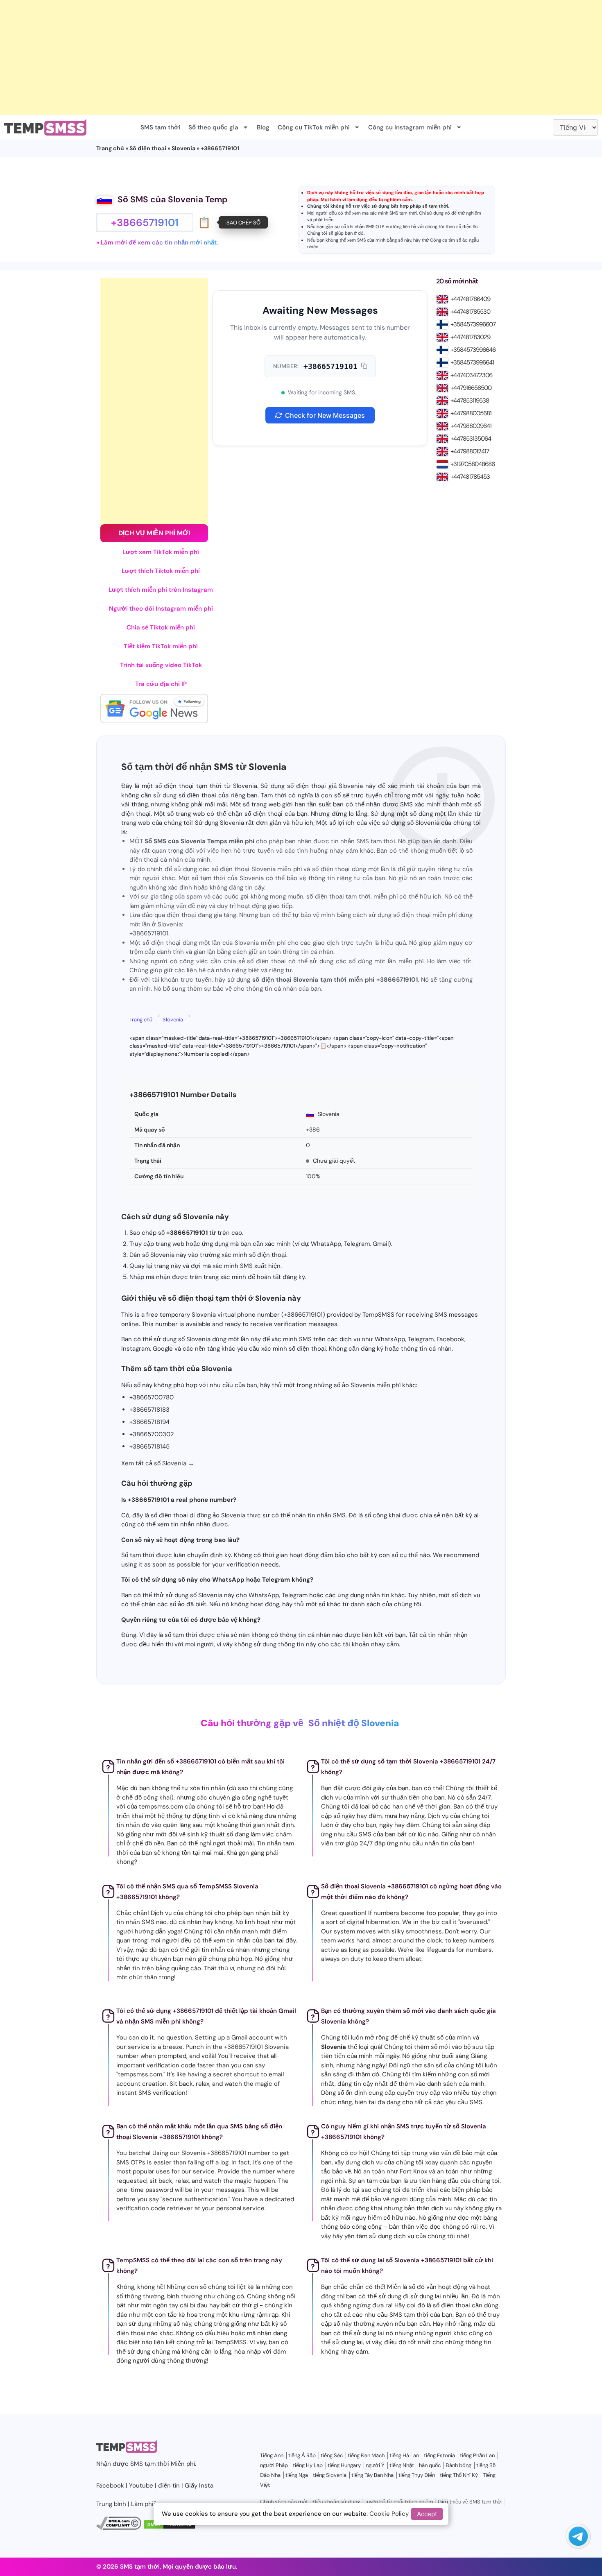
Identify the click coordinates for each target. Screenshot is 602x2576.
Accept (427, 2514)
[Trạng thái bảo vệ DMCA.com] (170, 2528)
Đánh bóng (458, 2465)
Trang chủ (110, 148)
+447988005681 (471, 413)
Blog (263, 127)
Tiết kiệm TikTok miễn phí (161, 646)
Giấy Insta (199, 2485)
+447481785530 (470, 312)
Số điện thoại (148, 148)
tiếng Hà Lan (404, 2455)
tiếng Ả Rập (302, 2455)
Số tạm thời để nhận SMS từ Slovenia (204, 767)
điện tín (470, 226)
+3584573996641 (472, 362)
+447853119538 (470, 401)
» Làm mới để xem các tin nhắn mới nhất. (157, 242)
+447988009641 (471, 426)
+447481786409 (470, 299)
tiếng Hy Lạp (308, 2465)
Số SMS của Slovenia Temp (173, 199)
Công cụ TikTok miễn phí (314, 127)
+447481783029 (470, 337)
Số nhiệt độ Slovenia (354, 1723)
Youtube (141, 2485)
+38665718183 (149, 1410)
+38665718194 (149, 1422)
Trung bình (111, 2504)
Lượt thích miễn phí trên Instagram (161, 590)
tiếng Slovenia (330, 2475)
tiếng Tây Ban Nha (372, 2475)
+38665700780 (152, 1397)
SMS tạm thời (160, 127)
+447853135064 (471, 439)
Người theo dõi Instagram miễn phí (161, 609)
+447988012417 (470, 451)
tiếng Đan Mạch (366, 2455)
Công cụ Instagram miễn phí (410, 127)
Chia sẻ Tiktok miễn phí (161, 627)
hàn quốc (430, 2465)
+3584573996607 (473, 324)
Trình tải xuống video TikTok (161, 665)
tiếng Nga (297, 2475)
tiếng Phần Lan (477, 2455)
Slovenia (183, 148)
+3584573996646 (473, 350)
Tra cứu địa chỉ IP (161, 684)
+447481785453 (470, 477)
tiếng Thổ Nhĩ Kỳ (459, 2475)
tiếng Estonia (439, 2455)
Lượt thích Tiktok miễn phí (161, 571)
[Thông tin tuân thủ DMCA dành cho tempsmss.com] (119, 2528)
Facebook (110, 2485)
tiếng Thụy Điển (417, 2475)
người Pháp (274, 2465)
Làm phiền (146, 2504)
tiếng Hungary (344, 2465)
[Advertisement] (246, 57)
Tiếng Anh (272, 2455)
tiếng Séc (332, 2455)
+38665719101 (330, 366)
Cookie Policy (389, 2514)
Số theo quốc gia (213, 127)
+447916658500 (471, 388)
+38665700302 (152, 1434)
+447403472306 (471, 375)
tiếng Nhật (402, 2465)
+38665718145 (149, 1446)
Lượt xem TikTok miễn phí (161, 552)
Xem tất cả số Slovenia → (158, 1463)
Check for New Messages (325, 415)
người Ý (375, 2465)
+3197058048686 (473, 464)
